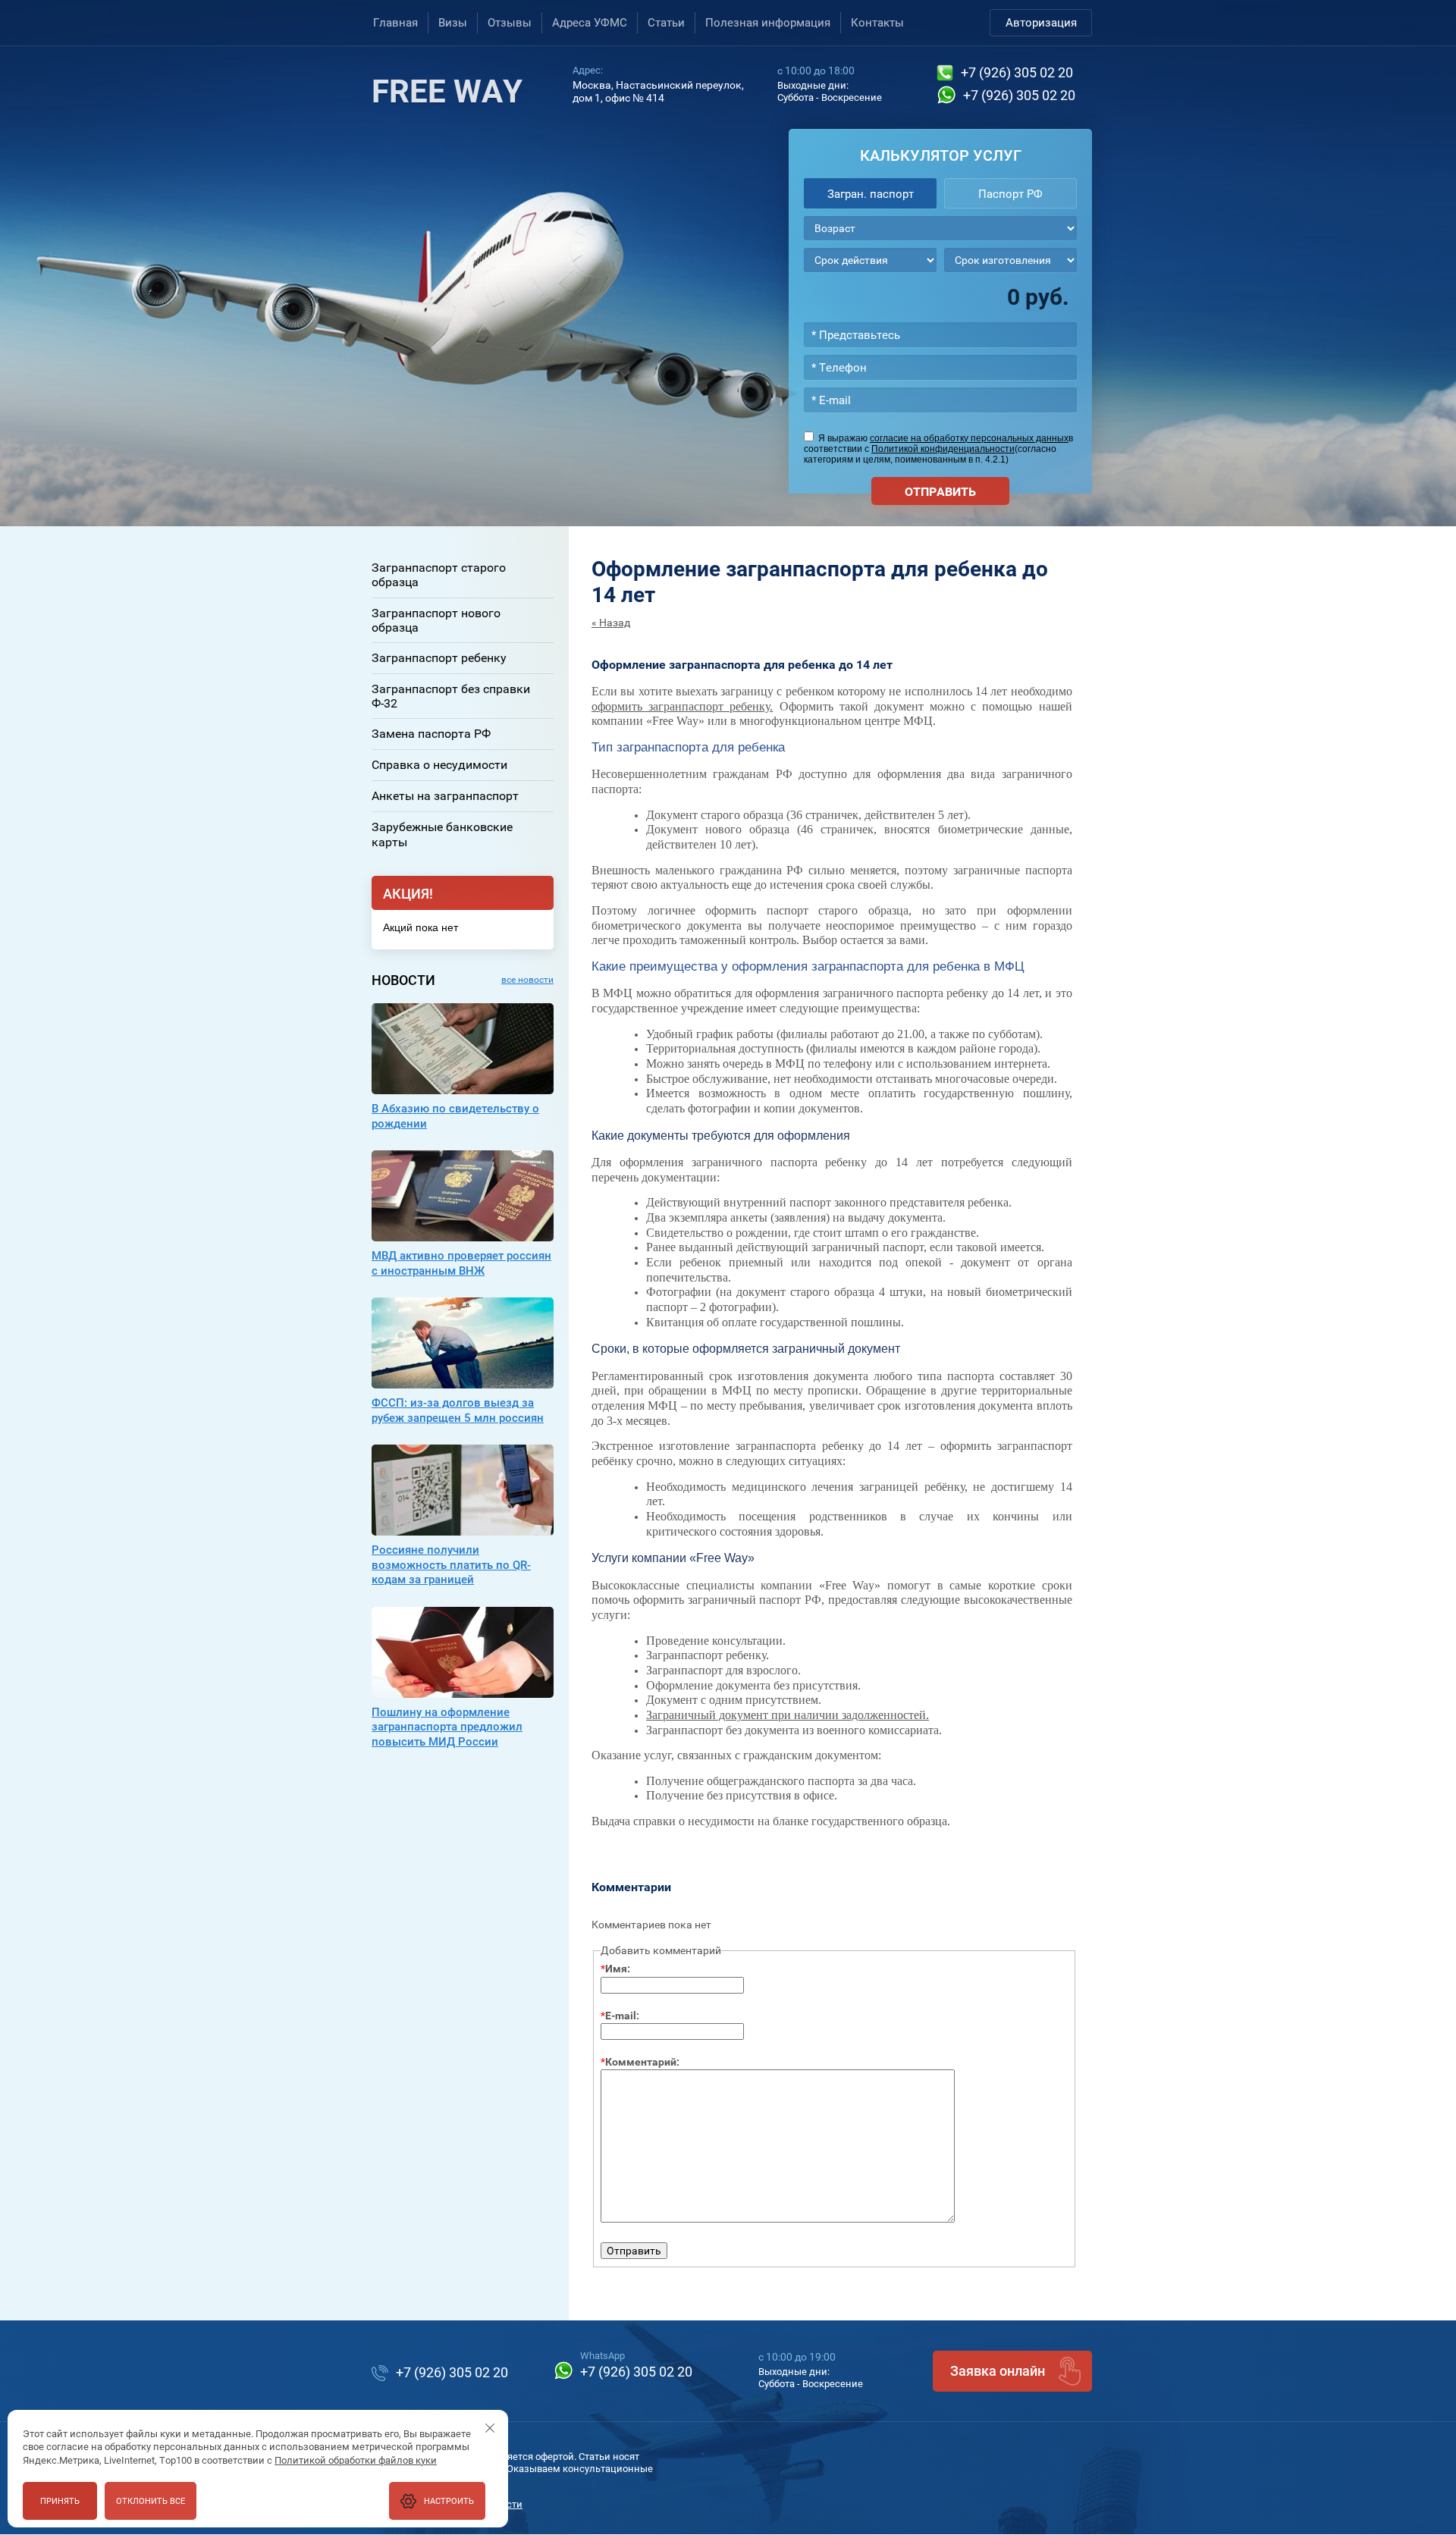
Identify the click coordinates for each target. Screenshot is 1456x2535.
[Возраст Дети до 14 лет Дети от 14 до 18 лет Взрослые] (940, 228)
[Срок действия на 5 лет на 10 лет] (870, 260)
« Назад (611, 623)
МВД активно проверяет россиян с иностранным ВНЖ (461, 1263)
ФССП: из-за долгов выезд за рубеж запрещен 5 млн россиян (458, 1410)
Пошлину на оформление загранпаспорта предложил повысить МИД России (447, 1727)
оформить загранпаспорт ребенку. (682, 706)
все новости (527, 980)
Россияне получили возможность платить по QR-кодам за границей (451, 1565)
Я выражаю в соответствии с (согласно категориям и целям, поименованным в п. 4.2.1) (938, 449)
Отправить (940, 492)
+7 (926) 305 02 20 (1017, 72)
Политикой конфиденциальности (943, 449)
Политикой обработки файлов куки (356, 2460)
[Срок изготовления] (1010, 260)
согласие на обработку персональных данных (969, 438)
